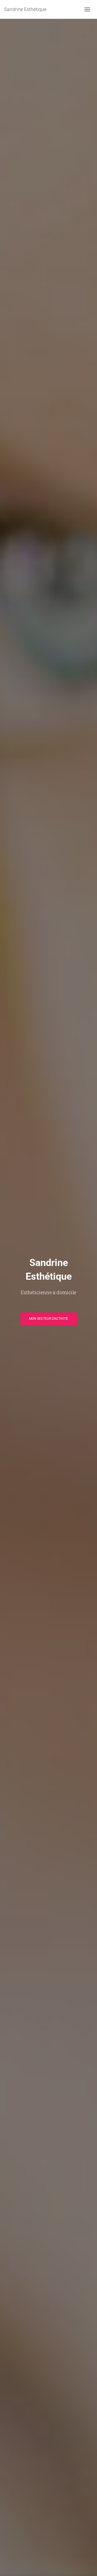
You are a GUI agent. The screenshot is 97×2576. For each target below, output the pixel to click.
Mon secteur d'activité (48, 1319)
